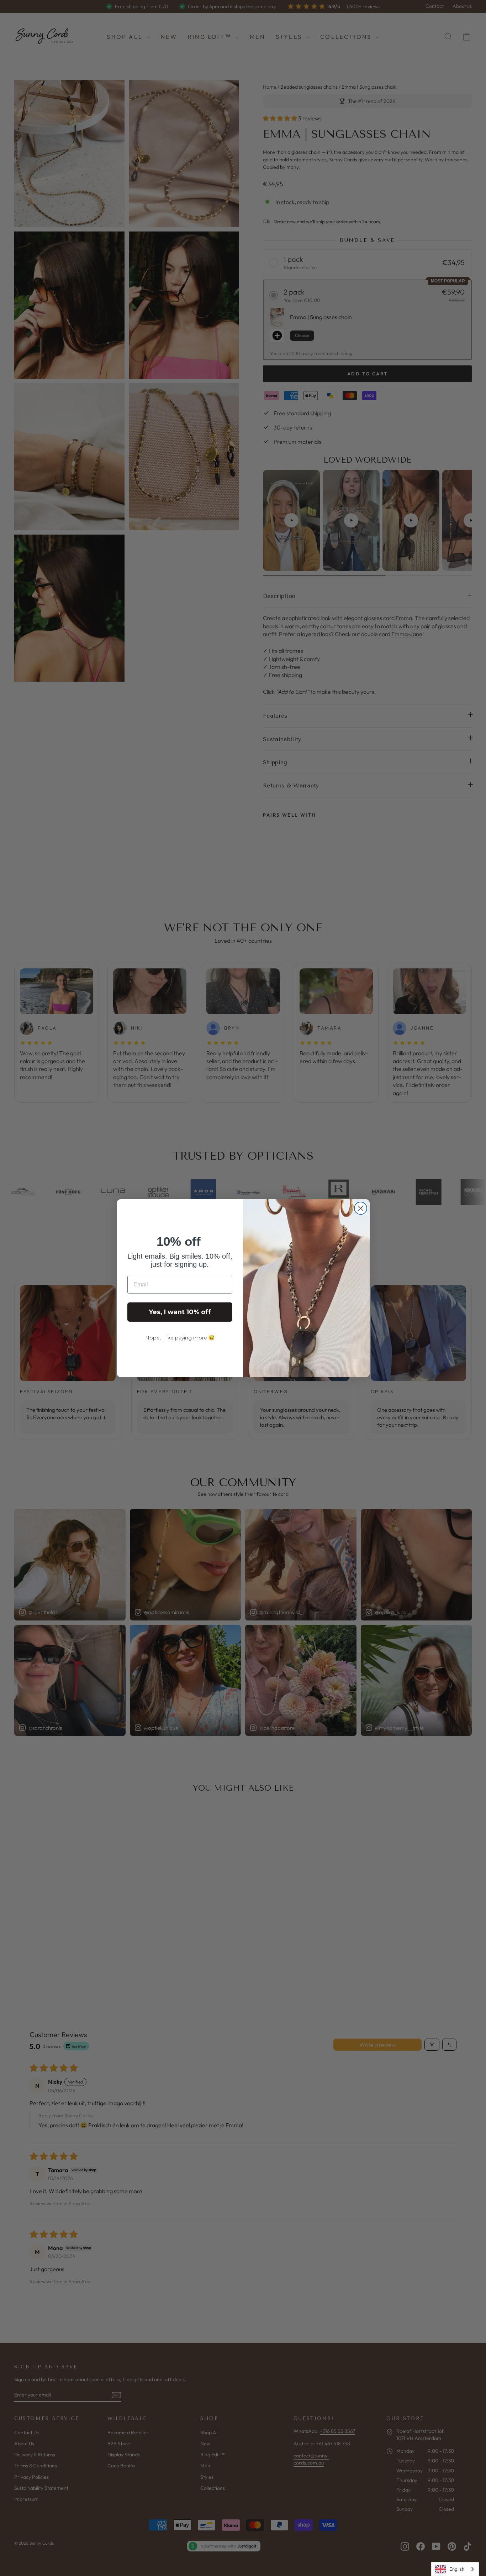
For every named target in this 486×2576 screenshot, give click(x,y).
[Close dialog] (361, 1208)
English (457, 2569)
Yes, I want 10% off (180, 1312)
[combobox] (455, 2569)
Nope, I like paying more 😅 (180, 1338)
